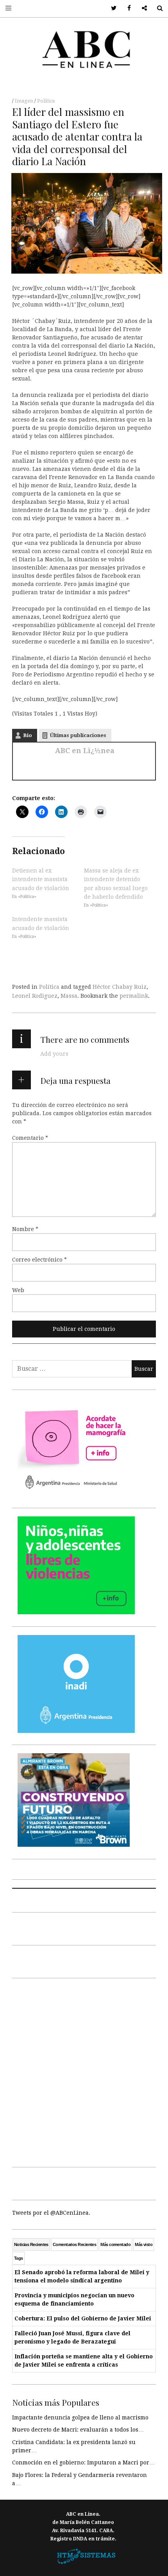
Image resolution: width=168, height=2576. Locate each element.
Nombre (25, 1229)
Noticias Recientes (31, 2244)
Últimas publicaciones (78, 735)
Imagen (25, 101)
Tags (19, 2258)
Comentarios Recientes (74, 2244)
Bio (28, 735)
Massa (69, 996)
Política (46, 101)
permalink (134, 996)
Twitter (111, 8)
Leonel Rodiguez (35, 996)
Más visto (144, 2244)
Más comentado (115, 2244)
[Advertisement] (84, 2071)
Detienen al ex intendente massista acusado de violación (41, 879)
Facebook (126, 8)
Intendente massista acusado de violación (41, 923)
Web (18, 1290)
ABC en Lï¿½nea (85, 751)
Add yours (54, 1054)
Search (157, 8)
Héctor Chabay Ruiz (120, 987)
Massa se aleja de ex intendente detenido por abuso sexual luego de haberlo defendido (116, 884)
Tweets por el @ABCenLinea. (51, 2213)
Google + (142, 8)
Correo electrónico (39, 1259)
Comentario (30, 1137)
